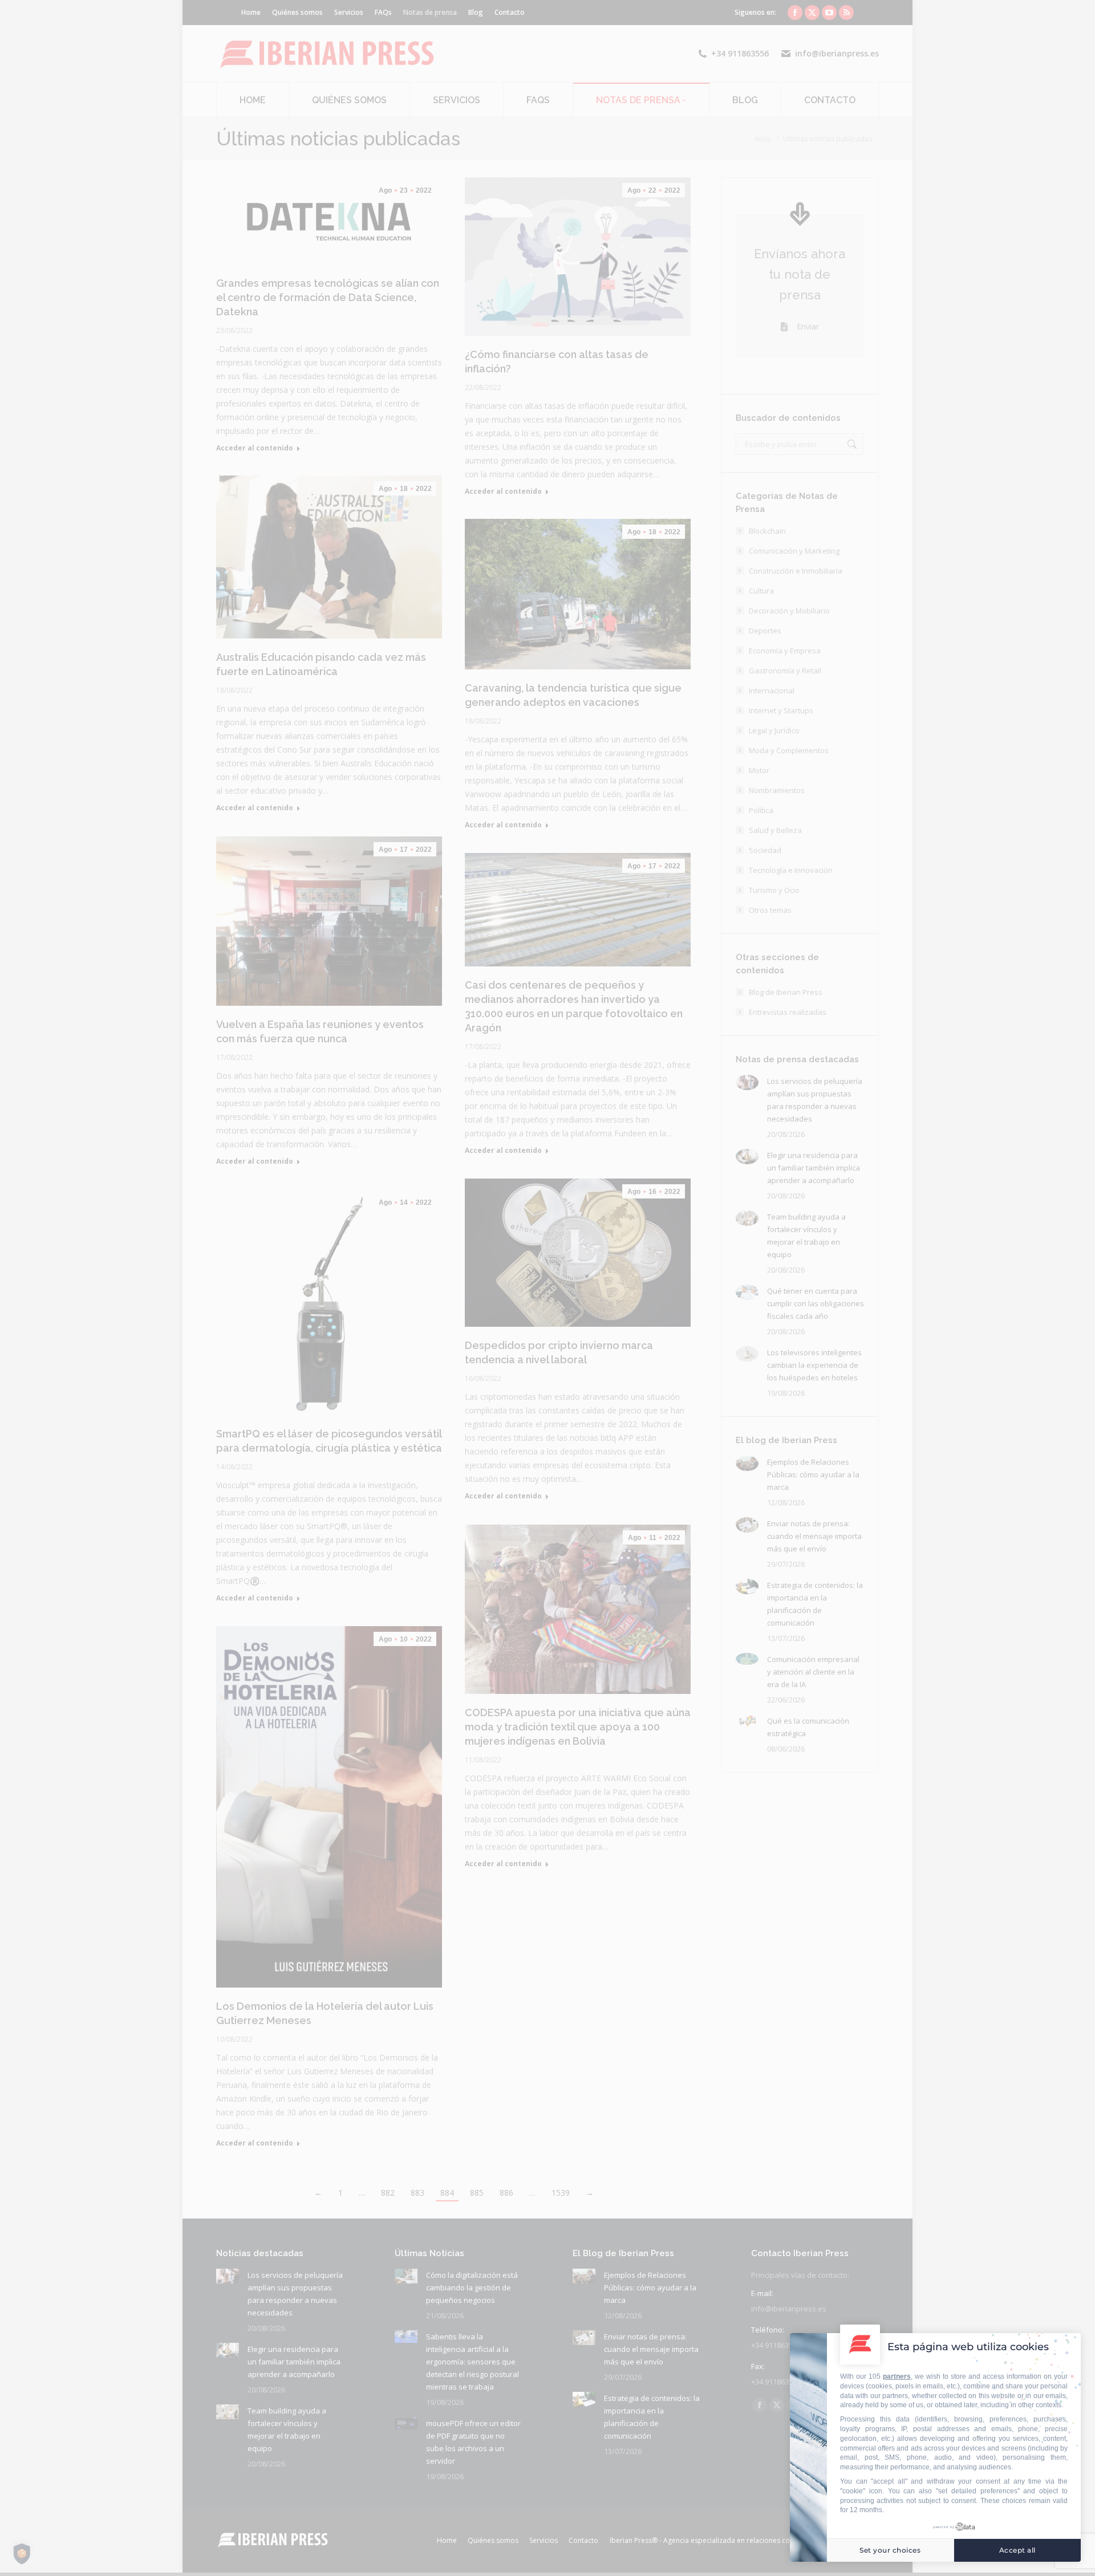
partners (897, 2376)
